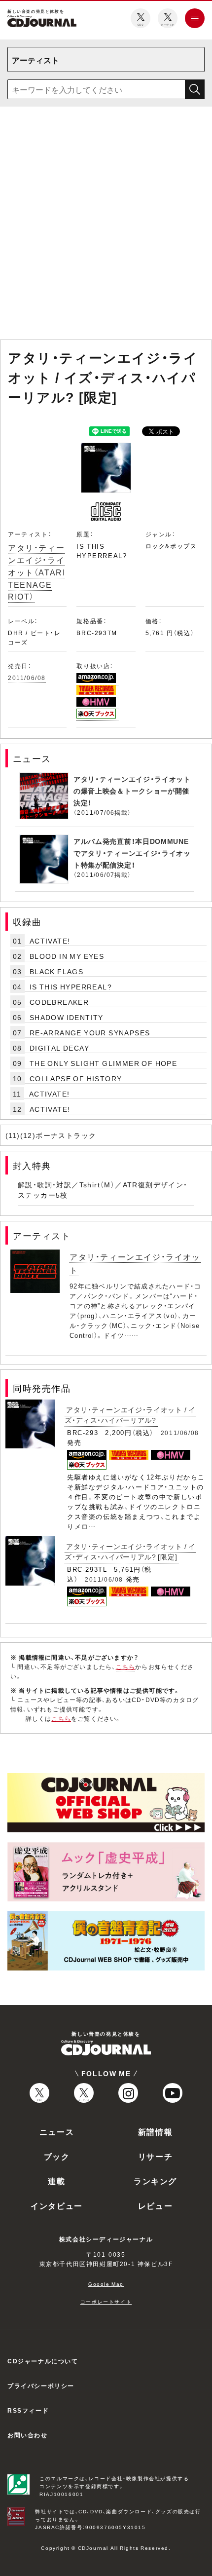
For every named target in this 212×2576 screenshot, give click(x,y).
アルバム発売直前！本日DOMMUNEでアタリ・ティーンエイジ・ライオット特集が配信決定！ (132, 853)
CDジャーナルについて (43, 2361)
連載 (56, 2181)
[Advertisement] (106, 225)
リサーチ (155, 2156)
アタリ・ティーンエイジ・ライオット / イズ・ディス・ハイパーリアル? (130, 1415)
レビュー (155, 2205)
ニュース (57, 2131)
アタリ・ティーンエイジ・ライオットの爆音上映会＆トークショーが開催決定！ (132, 791)
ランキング (155, 2181)
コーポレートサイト (106, 2301)
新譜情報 (155, 2131)
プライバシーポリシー (41, 2386)
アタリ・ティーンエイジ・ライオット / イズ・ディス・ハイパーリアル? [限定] (130, 1551)
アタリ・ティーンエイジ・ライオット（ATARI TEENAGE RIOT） (36, 572)
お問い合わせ (28, 2435)
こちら (126, 1667)
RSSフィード (28, 2410)
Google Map (106, 2284)
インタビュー (57, 2205)
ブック (57, 2156)
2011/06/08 (27, 678)
